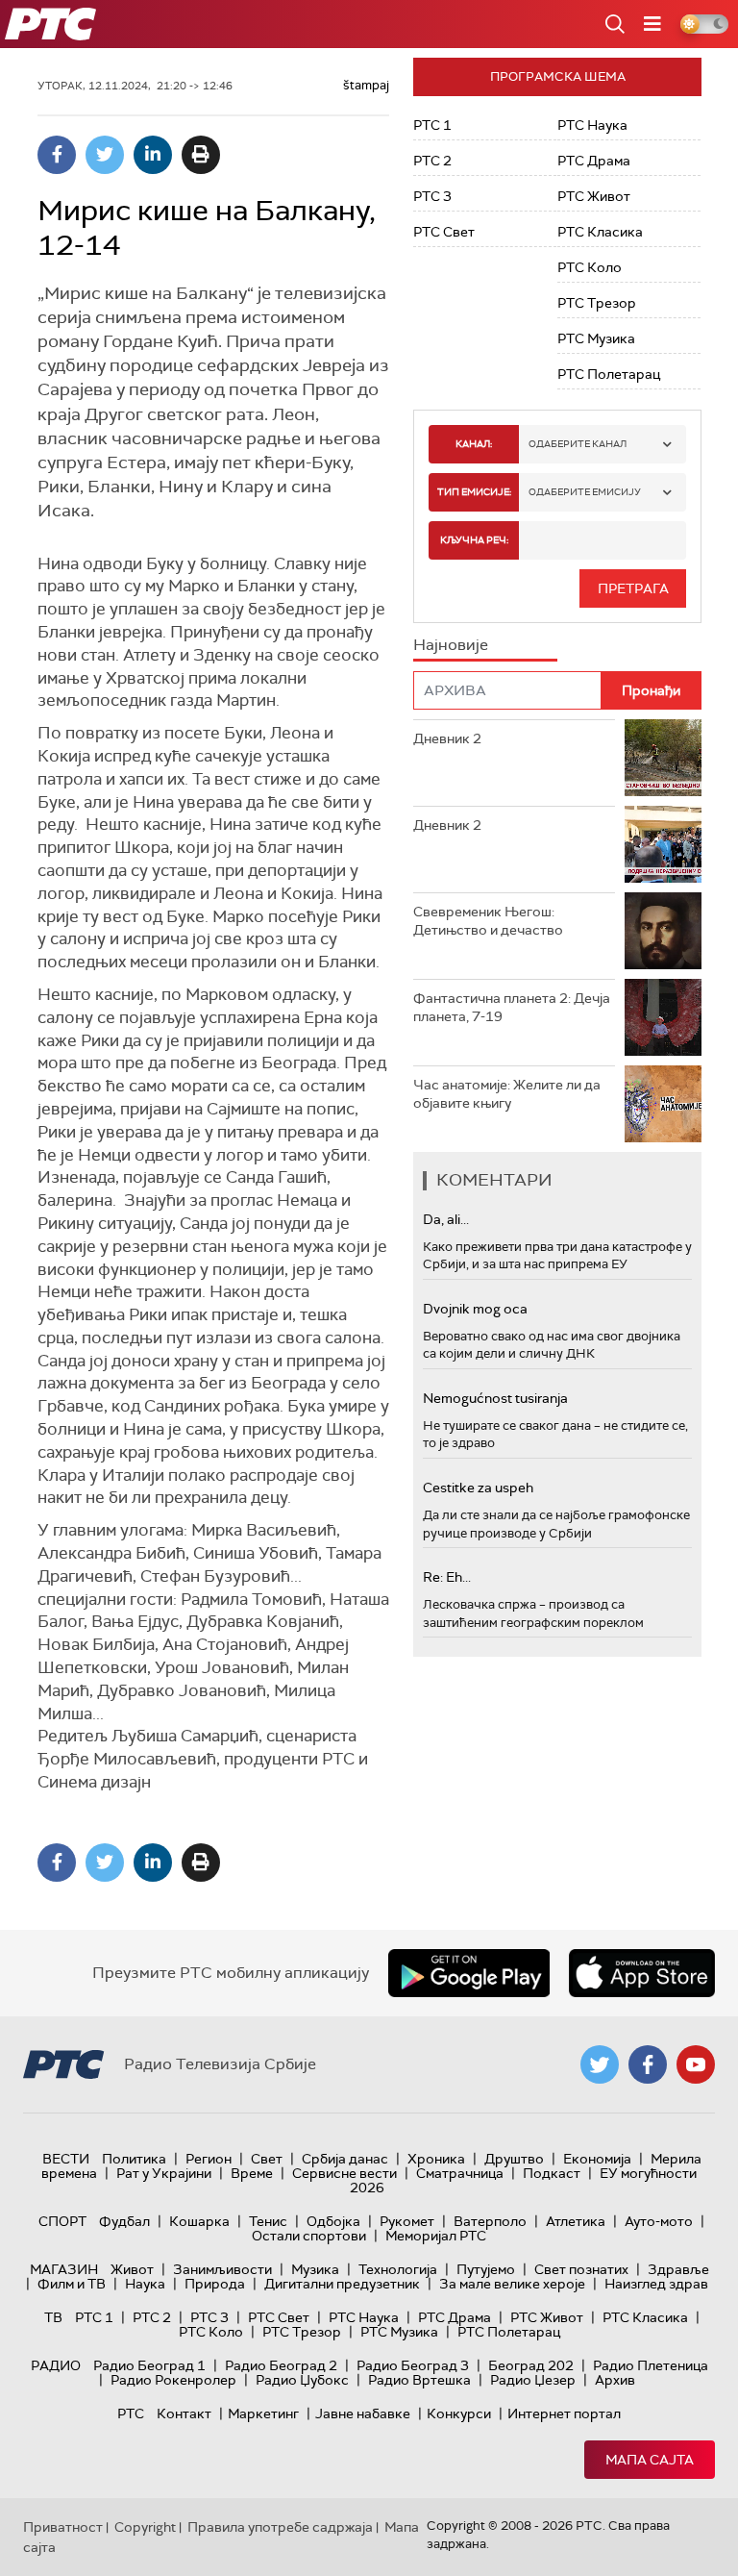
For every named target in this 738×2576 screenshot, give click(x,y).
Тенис (268, 2221)
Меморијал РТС (436, 2236)
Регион (209, 2159)
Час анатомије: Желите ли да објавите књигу (507, 1094)
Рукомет (407, 2221)
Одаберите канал (578, 444)
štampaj (366, 85)
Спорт (62, 2221)
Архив (615, 2380)
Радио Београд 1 (149, 2365)
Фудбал (124, 2221)
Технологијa (398, 2269)
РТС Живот (594, 196)
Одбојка (333, 2221)
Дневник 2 (447, 738)
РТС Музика (596, 338)
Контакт (184, 2413)
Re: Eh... (447, 1577)
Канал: (474, 444)
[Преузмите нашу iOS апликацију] (642, 1973)
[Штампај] (201, 155)
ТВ (53, 2317)
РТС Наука (592, 125)
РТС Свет (444, 232)
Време (252, 2173)
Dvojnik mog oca (475, 1309)
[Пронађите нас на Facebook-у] (648, 2064)
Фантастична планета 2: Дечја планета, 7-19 (512, 1008)
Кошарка (199, 2221)
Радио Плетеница (651, 2365)
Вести (66, 2159)
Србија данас (345, 2159)
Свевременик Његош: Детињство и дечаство (488, 921)
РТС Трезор (597, 303)
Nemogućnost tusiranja (495, 1398)
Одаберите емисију (585, 492)
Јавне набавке (363, 2413)
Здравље (678, 2269)
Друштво (514, 2159)
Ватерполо (490, 2221)
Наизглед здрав (656, 2284)
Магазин (64, 2269)
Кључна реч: (474, 540)
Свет (267, 2159)
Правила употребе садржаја (280, 2527)
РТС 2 (432, 161)
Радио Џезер (533, 2380)
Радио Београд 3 (413, 2365)
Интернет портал (564, 2413)
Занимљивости (222, 2269)
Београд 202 (531, 2365)
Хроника (436, 2159)
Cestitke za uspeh (478, 1488)
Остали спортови (309, 2236)
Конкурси (459, 2413)
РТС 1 (432, 125)
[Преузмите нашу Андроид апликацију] (469, 1973)
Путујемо (486, 2269)
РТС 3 (432, 196)
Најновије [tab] (451, 645)
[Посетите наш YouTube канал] (696, 2064)
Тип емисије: (474, 492)
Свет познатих (581, 2269)
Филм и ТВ (72, 2284)
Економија (597, 2159)
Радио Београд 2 (281, 2365)
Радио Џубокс (302, 2380)
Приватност (63, 2527)
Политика (134, 2159)
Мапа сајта (650, 2460)
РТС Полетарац (609, 374)
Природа (215, 2284)
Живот (132, 2269)
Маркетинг (263, 2413)
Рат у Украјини (164, 2173)
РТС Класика (600, 232)
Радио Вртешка (419, 2380)
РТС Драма (594, 161)
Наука (145, 2284)
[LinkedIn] (153, 155)
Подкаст (552, 2173)
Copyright (145, 2527)
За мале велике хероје (512, 2284)
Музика (315, 2269)
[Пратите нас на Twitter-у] (600, 2064)
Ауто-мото (659, 2221)
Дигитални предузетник (342, 2284)
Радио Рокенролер (173, 2380)
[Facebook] (57, 155)
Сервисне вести (344, 2173)
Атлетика (576, 2221)
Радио (56, 2365)
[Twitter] (105, 155)
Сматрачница (460, 2173)
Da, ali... (446, 1219)
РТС (131, 2413)
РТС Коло (590, 267)
